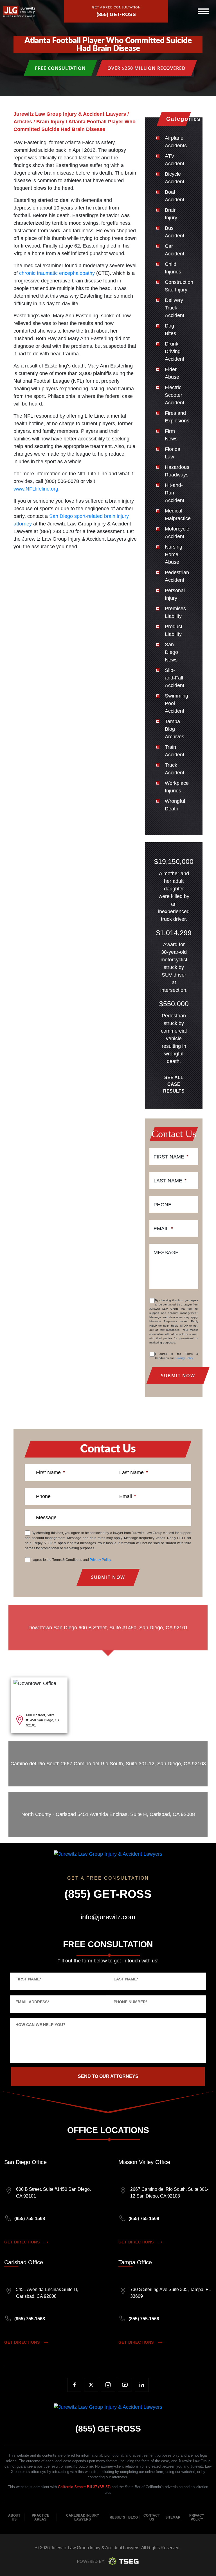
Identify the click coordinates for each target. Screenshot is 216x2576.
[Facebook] (74, 2385)
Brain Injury (171, 214)
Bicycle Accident (175, 178)
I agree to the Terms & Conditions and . (177, 1356)
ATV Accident (175, 160)
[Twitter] (91, 2385)
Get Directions (22, 2242)
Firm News (171, 435)
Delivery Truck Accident (175, 308)
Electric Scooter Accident (175, 395)
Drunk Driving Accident (175, 351)
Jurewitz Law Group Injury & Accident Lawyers (95, 2548)
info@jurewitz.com (108, 1917)
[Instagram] (108, 2385)
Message (166, 1253)
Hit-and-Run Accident (175, 493)
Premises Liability (175, 612)
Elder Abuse (172, 373)
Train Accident (175, 751)
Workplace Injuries (177, 787)
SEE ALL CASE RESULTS (174, 1084)
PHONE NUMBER (130, 2002)
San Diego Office (25, 2162)
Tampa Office (135, 2262)
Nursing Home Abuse (174, 554)
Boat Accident (175, 196)
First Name (171, 1157)
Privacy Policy (184, 1358)
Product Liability (174, 630)
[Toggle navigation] (203, 11)
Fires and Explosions (177, 417)
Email (163, 1229)
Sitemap (173, 2517)
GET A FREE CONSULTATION (116, 7)
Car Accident (175, 250)
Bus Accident (175, 232)
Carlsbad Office (24, 2262)
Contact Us (152, 2517)
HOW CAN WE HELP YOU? (40, 2025)
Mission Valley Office (144, 2162)
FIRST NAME (28, 1979)
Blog (133, 2517)
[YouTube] (125, 2385)
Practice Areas (40, 2517)
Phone (163, 1205)
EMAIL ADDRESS (32, 2002)
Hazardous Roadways (177, 471)
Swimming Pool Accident (176, 703)
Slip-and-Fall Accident (175, 678)
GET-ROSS (108, 2429)
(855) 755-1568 (30, 2219)
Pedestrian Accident (177, 576)
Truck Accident (175, 769)
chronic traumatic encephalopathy (57, 273)
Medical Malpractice (178, 515)
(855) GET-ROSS (116, 14)
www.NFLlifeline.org (36, 489)
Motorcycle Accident (177, 533)
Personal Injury (175, 594)
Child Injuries (173, 268)
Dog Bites (170, 330)
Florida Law (173, 453)
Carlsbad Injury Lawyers (83, 2517)
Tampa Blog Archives (175, 729)
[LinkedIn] (142, 2385)
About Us (14, 2517)
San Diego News (171, 652)
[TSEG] (108, 2561)
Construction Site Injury (179, 286)
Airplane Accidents (176, 142)
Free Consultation (60, 68)
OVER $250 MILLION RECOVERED (147, 68)
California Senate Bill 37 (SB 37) (84, 2487)
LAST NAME (126, 1979)
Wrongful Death (175, 805)
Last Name (170, 1181)
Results (117, 2517)
